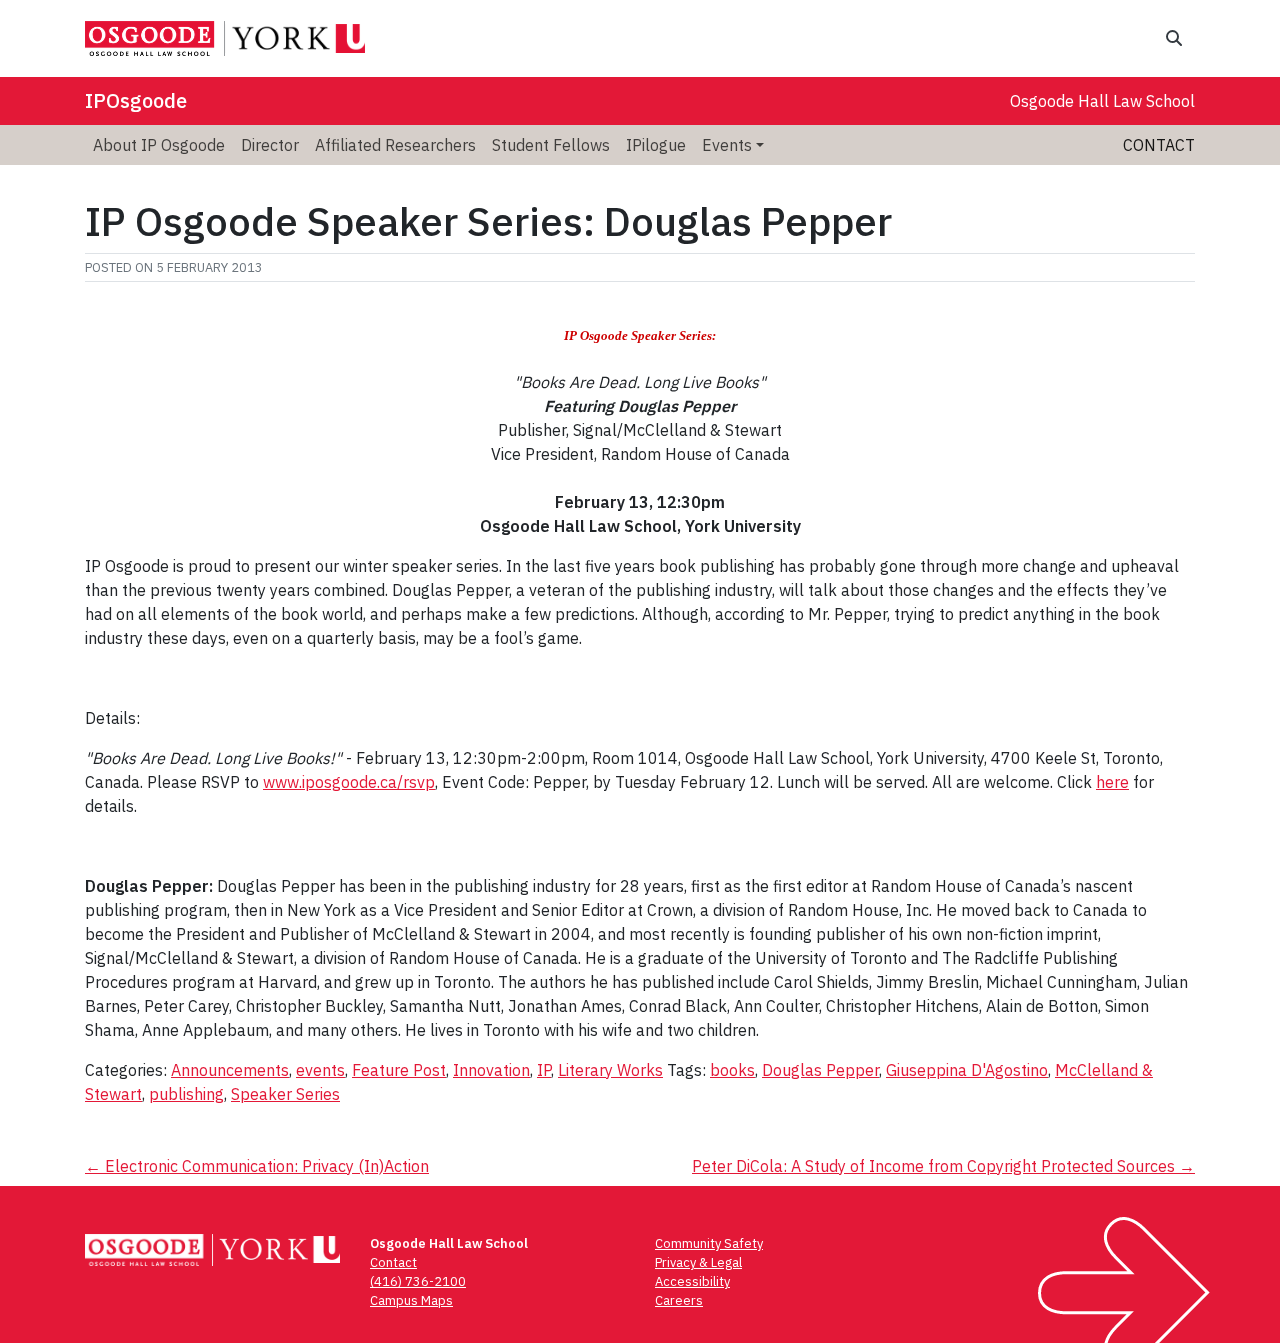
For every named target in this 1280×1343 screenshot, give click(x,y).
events (320, 1070)
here (1112, 782)
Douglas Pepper (820, 1070)
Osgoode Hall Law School (1102, 101)
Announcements (230, 1070)
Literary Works (610, 1070)
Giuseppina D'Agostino (967, 1070)
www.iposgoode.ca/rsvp (349, 782)
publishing (186, 1094)
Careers (679, 1300)
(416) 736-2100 (418, 1281)
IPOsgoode (136, 100)
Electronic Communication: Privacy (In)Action (257, 1166)
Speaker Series (285, 1094)
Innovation (491, 1070)
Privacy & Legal (698, 1262)
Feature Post (399, 1070)
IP (544, 1070)
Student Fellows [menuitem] (551, 145)
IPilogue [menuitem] (656, 145)
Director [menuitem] (270, 145)
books (732, 1070)
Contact (1159, 145)
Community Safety (709, 1243)
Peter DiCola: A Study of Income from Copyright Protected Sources (943, 1166)
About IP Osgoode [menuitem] (159, 145)
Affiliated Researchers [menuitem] (395, 145)
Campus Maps (411, 1300)
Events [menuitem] (727, 145)
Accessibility (692, 1281)
